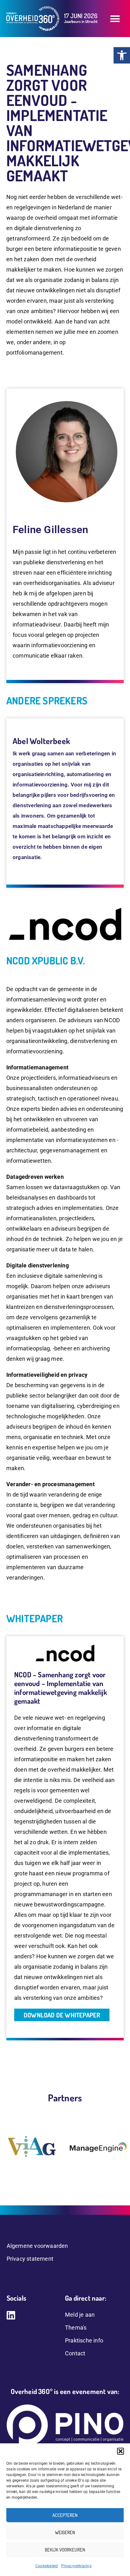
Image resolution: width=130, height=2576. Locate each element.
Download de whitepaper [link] (62, 2015)
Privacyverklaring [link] (76, 2566)
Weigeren (65, 2532)
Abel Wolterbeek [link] (41, 741)
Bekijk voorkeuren (65, 2550)
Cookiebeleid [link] (47, 2566)
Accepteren (65, 2515)
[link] (122, 55)
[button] (121, 2451)
